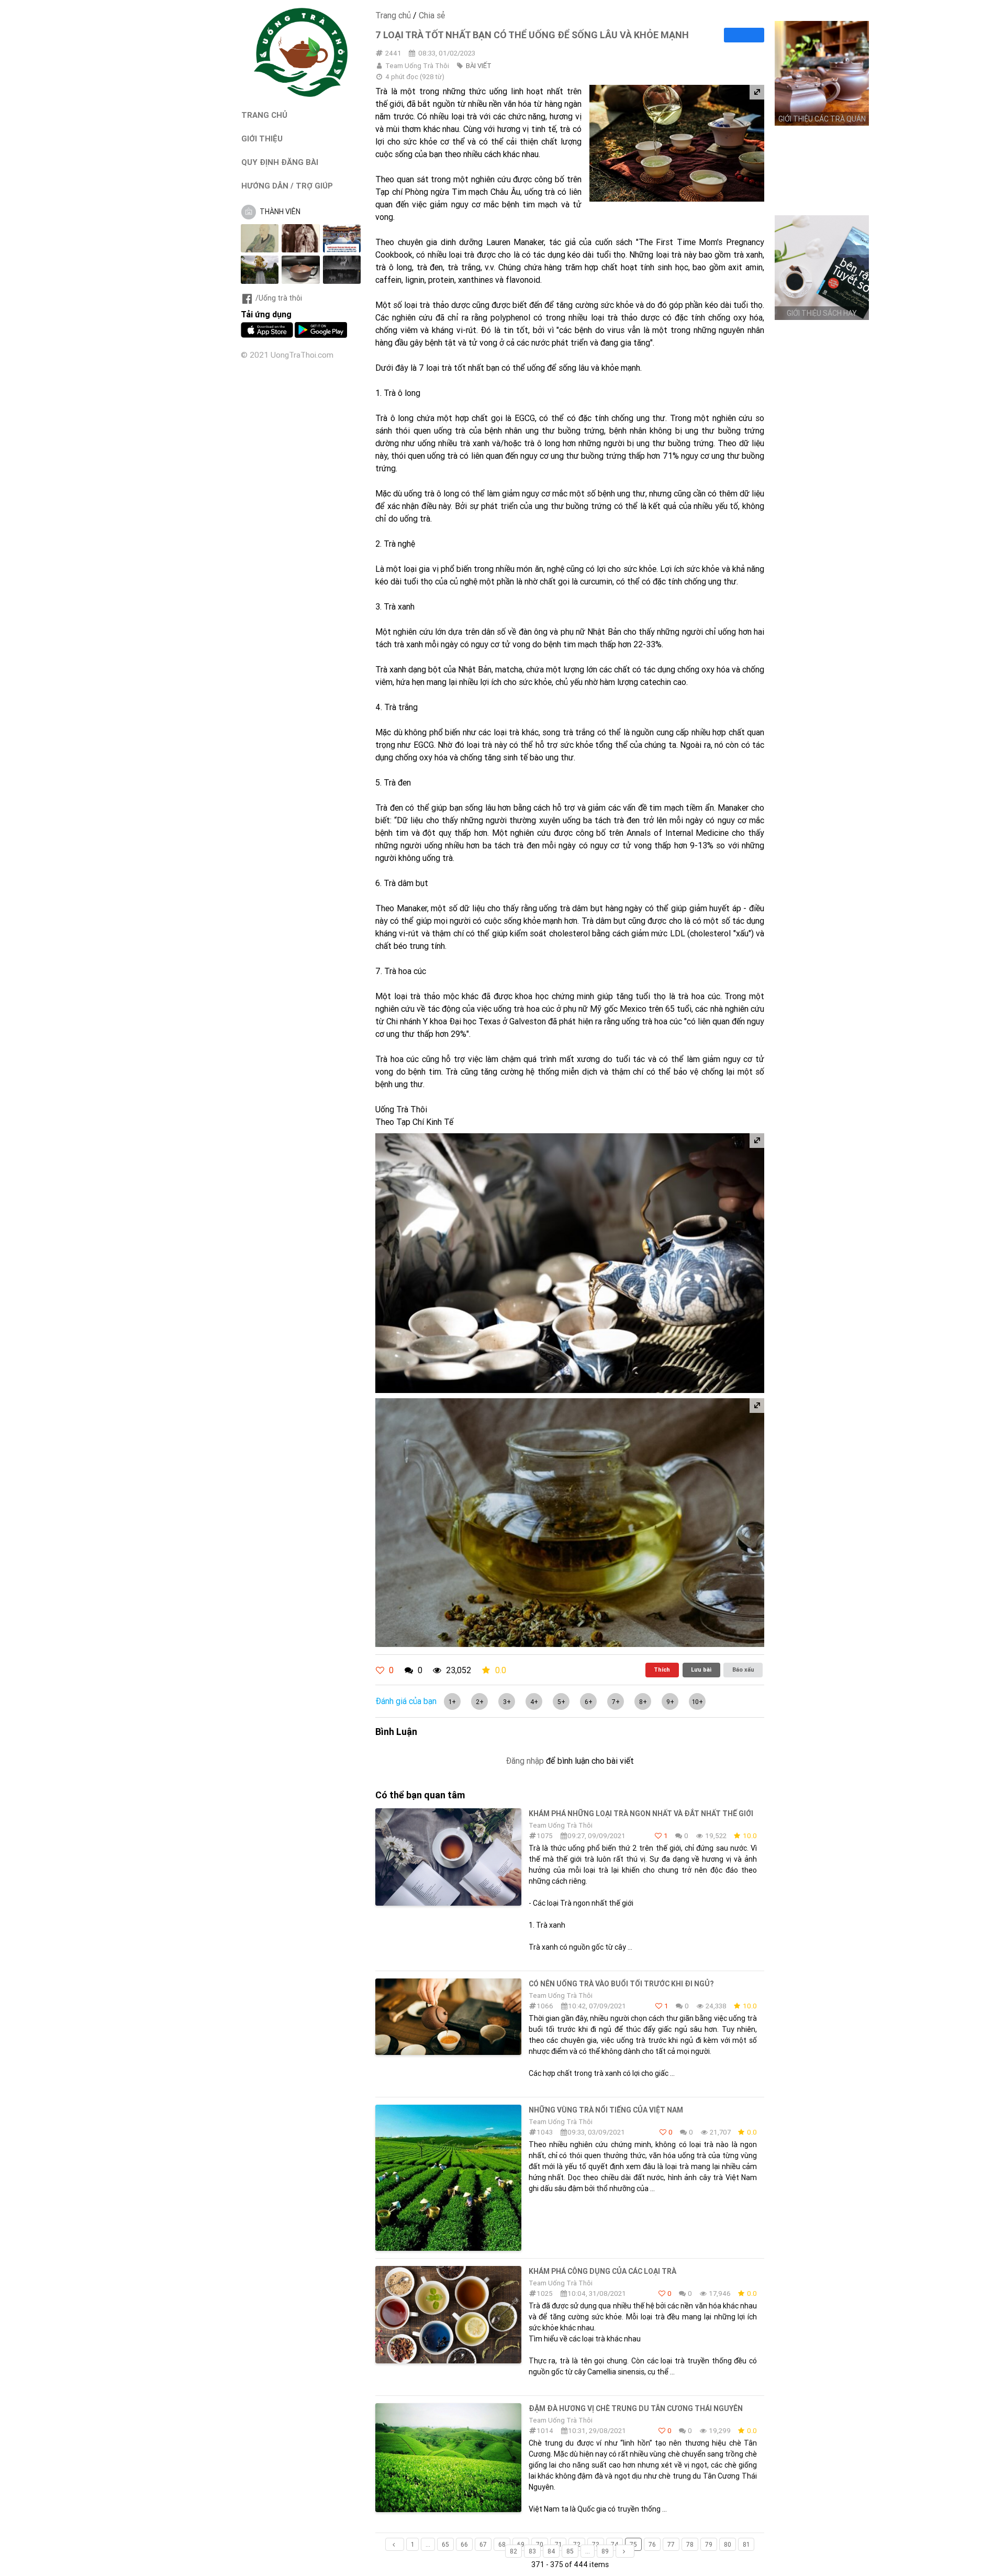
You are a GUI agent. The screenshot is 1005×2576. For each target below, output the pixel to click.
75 (633, 2544)
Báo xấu (743, 1670)
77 (671, 2544)
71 (558, 2544)
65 (445, 2544)
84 (551, 2551)
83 (532, 2551)
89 (605, 2551)
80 (728, 2544)
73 (596, 2544)
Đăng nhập (525, 1761)
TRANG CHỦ (264, 115)
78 (690, 2544)
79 (709, 2544)
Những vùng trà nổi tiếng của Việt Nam (606, 2110)
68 (502, 2544)
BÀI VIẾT (479, 66)
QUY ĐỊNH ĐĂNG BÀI (280, 162)
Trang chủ (393, 15)
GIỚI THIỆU (262, 139)
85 (570, 2551)
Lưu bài (701, 1670)
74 (615, 2544)
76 (652, 2544)
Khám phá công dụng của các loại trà (602, 2271)
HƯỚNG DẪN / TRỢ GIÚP (287, 186)
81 (746, 2544)
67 (483, 2544)
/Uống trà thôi (279, 298)
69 (521, 2544)
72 (577, 2544)
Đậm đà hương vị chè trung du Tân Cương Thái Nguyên (636, 2408)
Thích (662, 1670)
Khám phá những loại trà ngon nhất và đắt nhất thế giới (641, 1814)
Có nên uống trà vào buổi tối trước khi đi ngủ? (621, 1984)
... (428, 2544)
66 (464, 2544)
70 (540, 2544)
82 (513, 2551)
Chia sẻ (432, 15)
